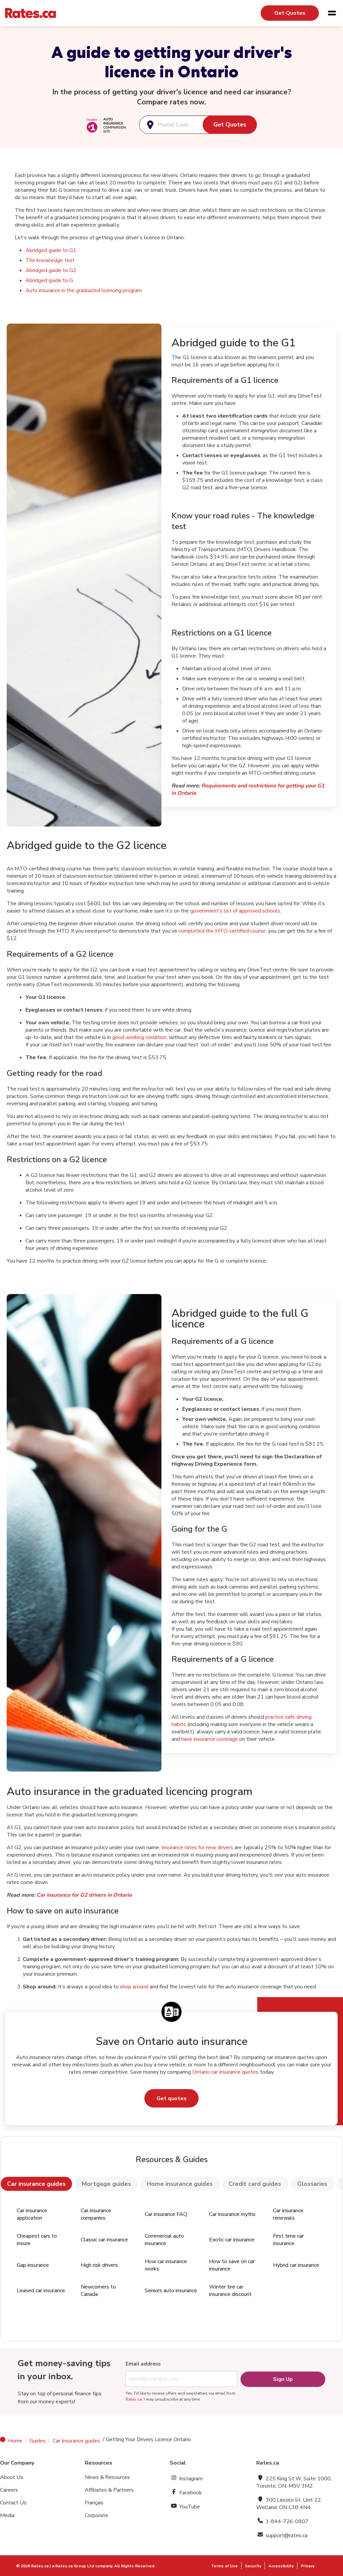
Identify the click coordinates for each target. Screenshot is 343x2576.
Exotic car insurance (232, 2240)
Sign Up (283, 2379)
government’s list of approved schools (235, 911)
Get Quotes (290, 13)
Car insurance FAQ (166, 2214)
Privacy (308, 2566)
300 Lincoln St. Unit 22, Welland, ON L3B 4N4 (289, 2504)
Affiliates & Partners (109, 2490)
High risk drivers (99, 2265)
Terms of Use (224, 2566)
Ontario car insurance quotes (225, 2072)
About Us (12, 2477)
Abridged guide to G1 (51, 250)
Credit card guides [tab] (255, 2184)
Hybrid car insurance (296, 2265)
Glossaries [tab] (312, 2184)
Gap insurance (33, 2265)
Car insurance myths (232, 2214)
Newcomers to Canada (98, 2291)
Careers (9, 2490)
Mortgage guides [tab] (106, 2184)
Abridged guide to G (49, 280)
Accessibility (281, 2566)
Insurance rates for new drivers (197, 1848)
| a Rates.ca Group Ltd (72, 2566)
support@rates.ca (286, 2536)
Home (15, 2441)
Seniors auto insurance (171, 2291)
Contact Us (13, 2503)
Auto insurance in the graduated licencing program (84, 290)
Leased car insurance (41, 2291)
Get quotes (171, 2098)
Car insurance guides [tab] (36, 2184)
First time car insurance (288, 2240)
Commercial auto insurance (164, 2240)
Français (94, 2503)
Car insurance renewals (288, 2214)
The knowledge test (50, 260)
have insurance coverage (210, 1739)
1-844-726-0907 (286, 2521)
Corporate (96, 2515)
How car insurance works (166, 2265)
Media (7, 2515)
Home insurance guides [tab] (180, 2184)
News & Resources (107, 2477)
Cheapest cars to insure (37, 2240)
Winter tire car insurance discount (230, 2291)
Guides (38, 2441)
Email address (143, 2364)
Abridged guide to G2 (51, 270)
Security (253, 2566)
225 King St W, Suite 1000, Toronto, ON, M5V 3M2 (294, 2482)
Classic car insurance (104, 2240)
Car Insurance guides (76, 2441)
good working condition (139, 1037)
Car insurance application (32, 2214)
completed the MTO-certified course (222, 931)
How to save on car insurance (232, 2265)
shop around (134, 1987)
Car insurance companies (96, 2214)
